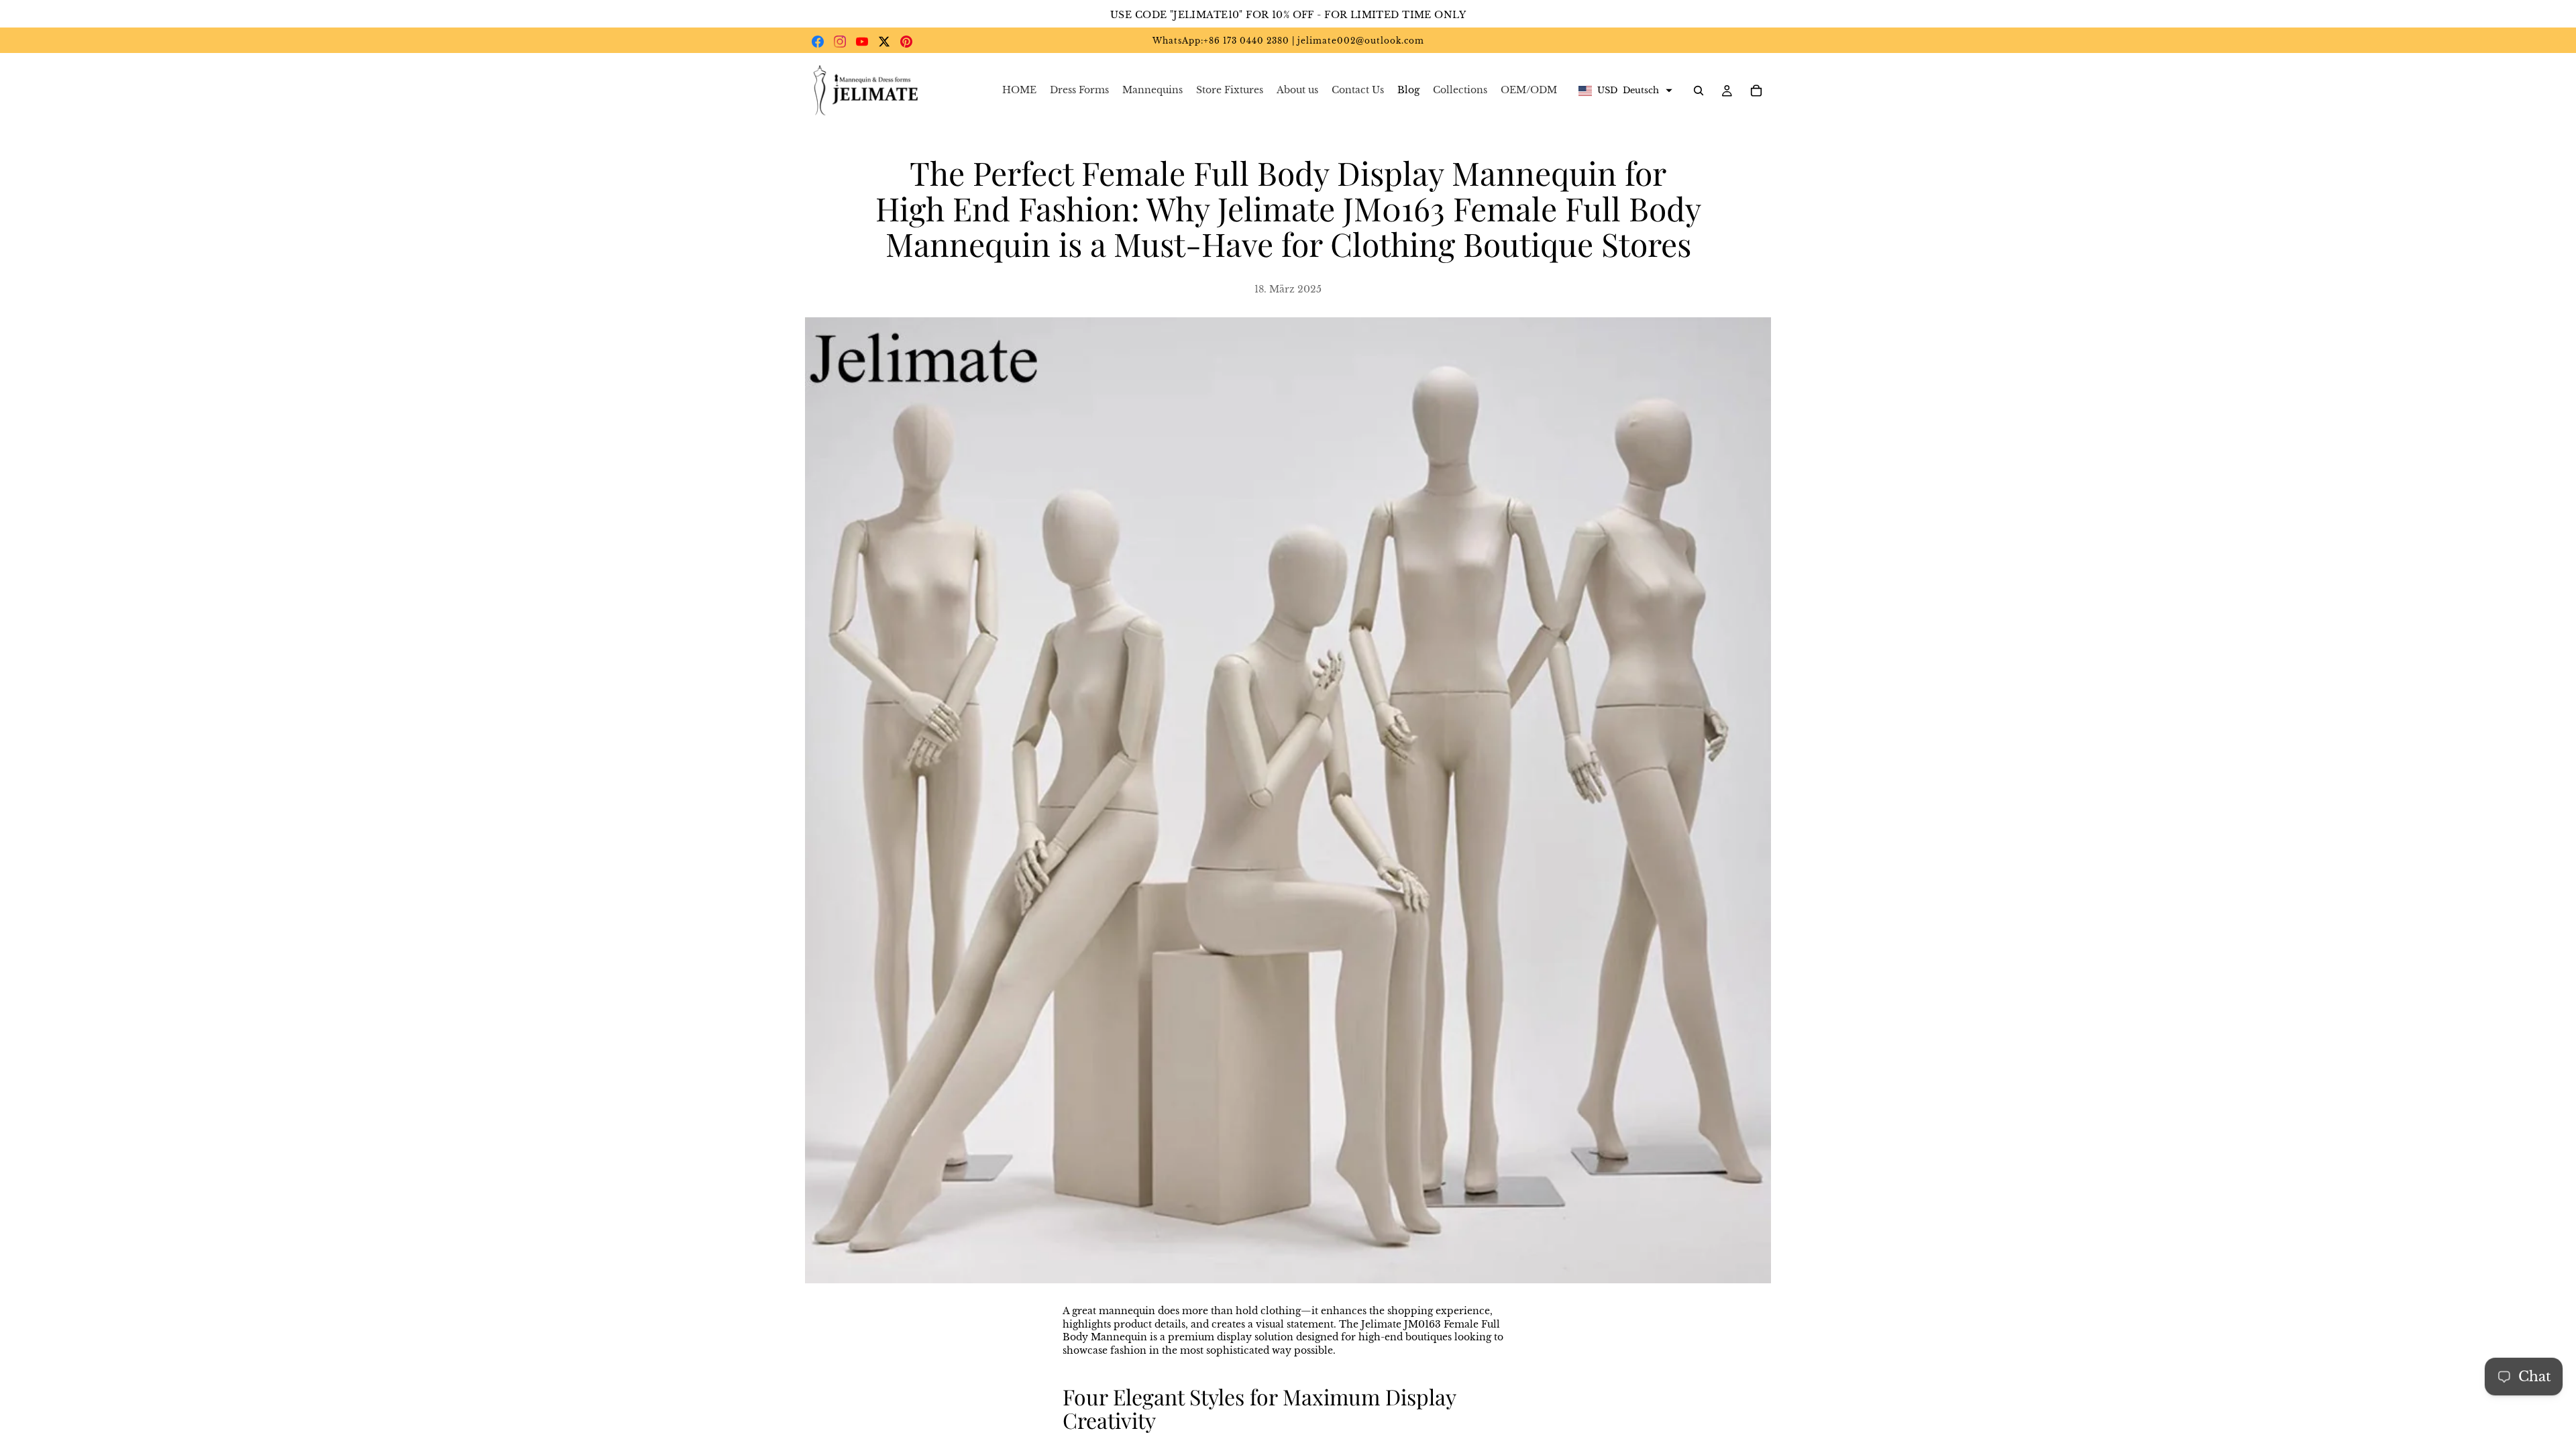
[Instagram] (840, 42)
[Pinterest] (906, 42)
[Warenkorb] (1756, 91)
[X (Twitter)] (884, 42)
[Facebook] (818, 42)
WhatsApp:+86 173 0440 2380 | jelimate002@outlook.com (1288, 41)
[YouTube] (862, 42)
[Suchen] (1699, 91)
